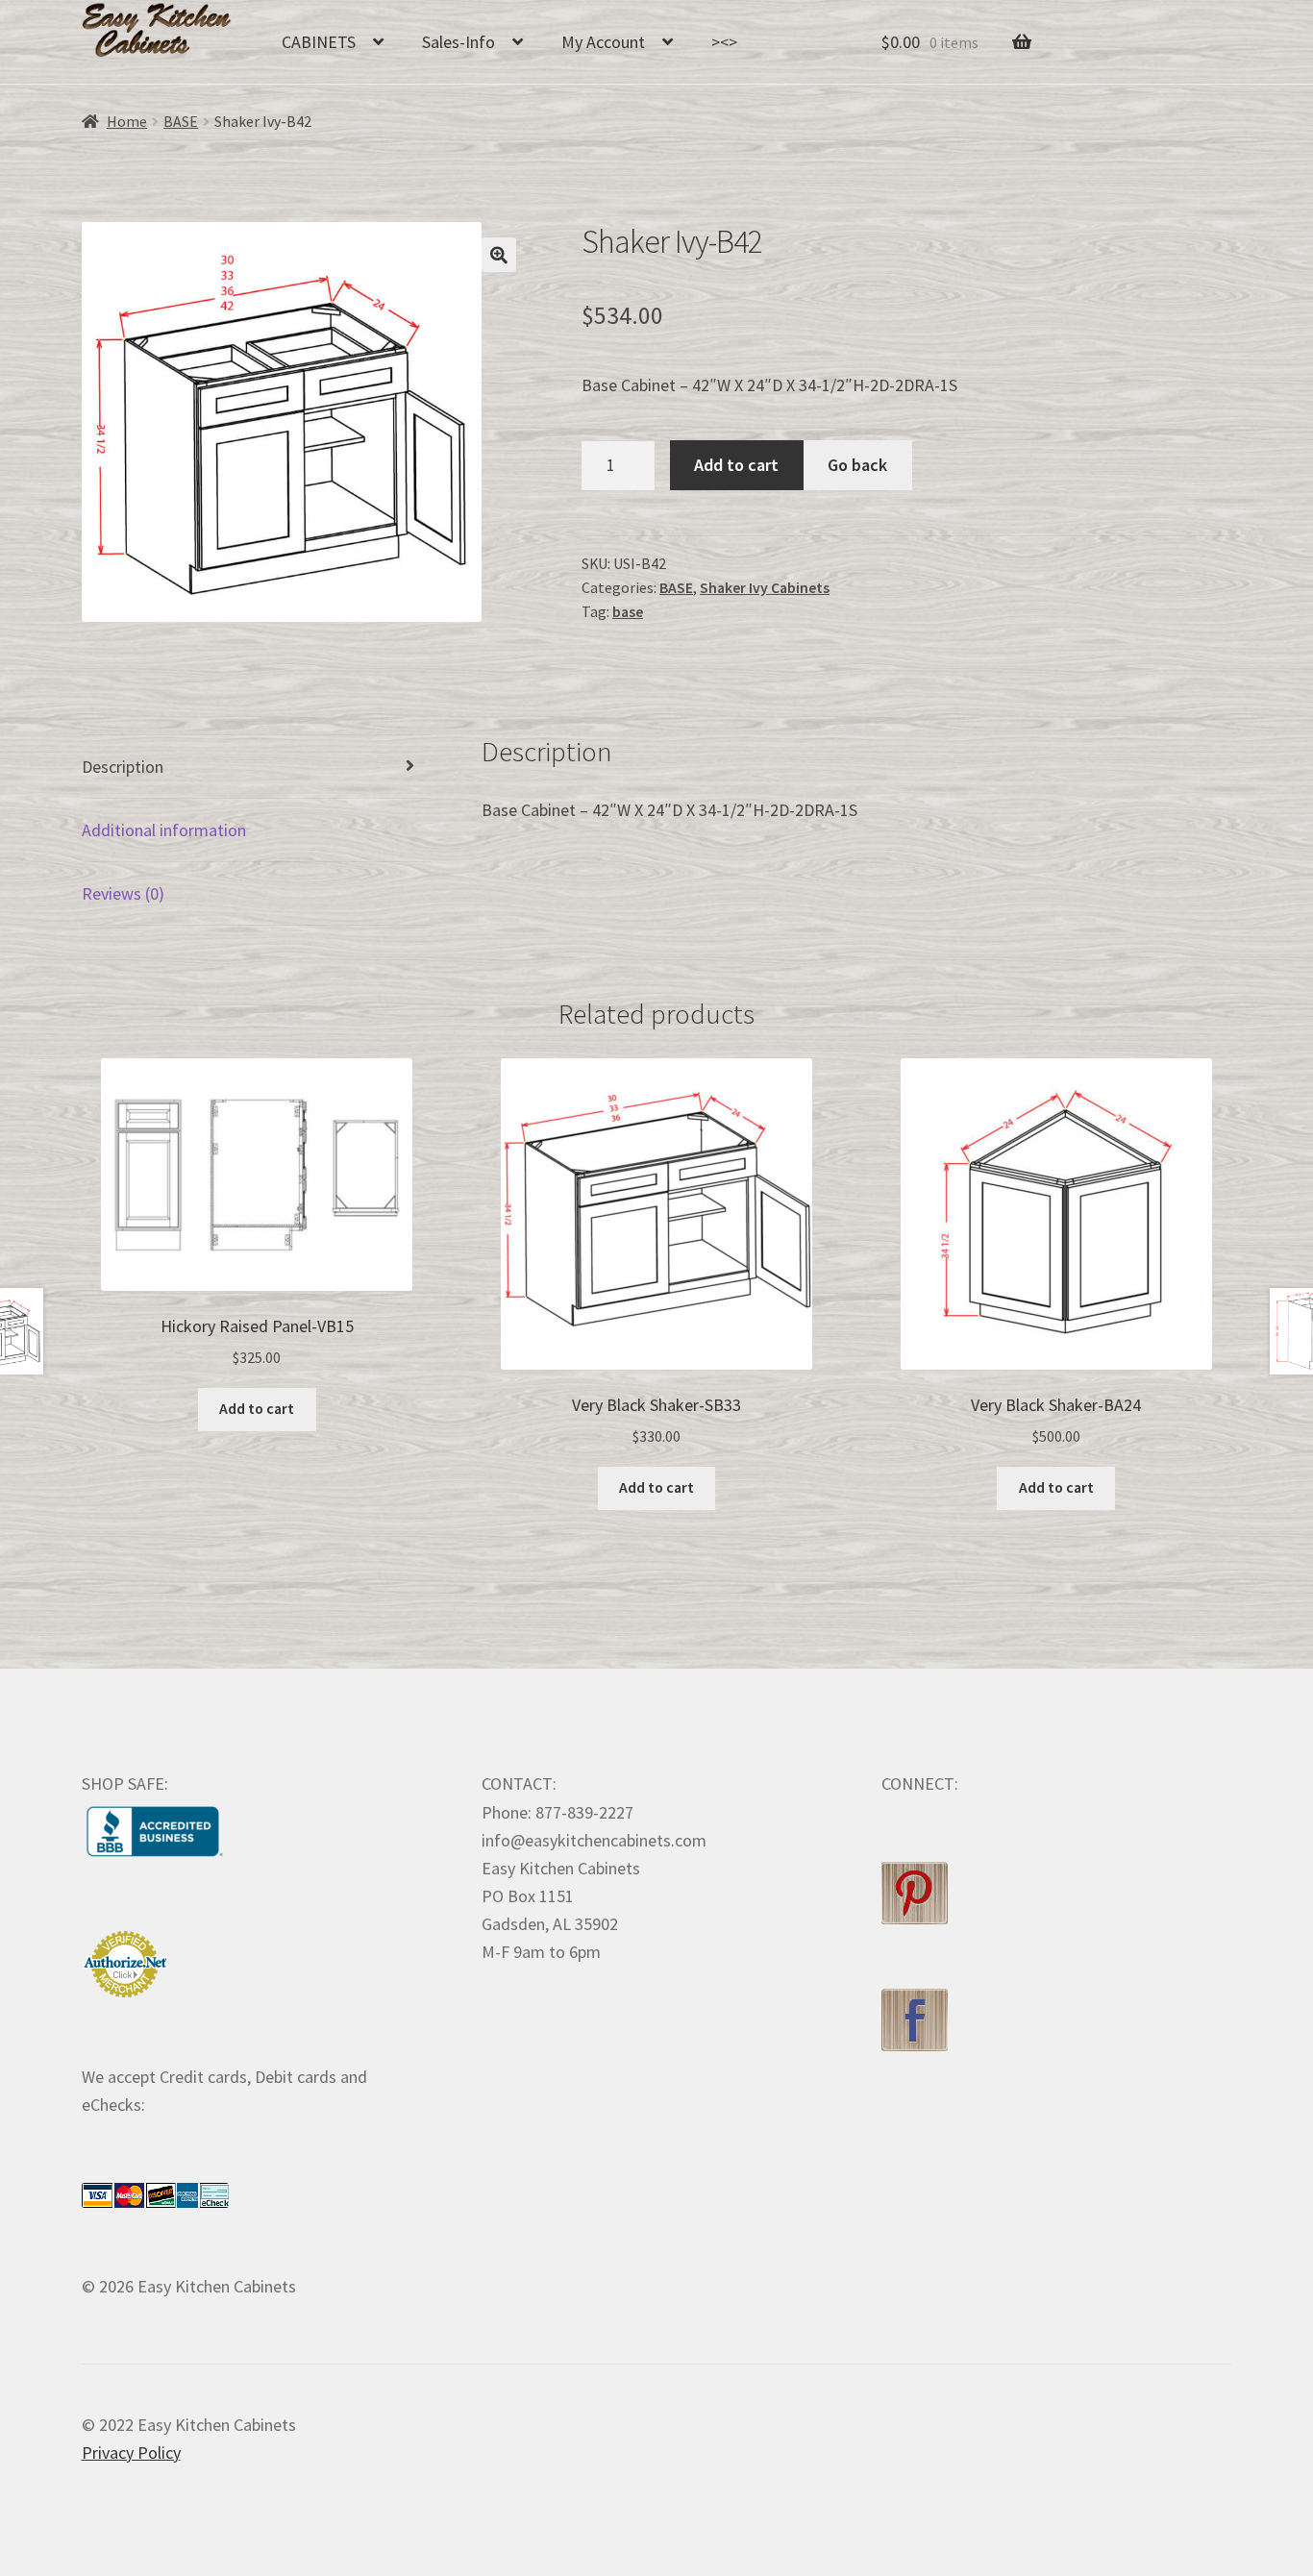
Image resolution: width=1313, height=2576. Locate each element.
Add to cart (736, 465)
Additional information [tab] (164, 830)
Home (127, 122)
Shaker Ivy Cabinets (765, 588)
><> (724, 42)
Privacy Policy (131, 2452)
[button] (499, 255)
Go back (857, 465)
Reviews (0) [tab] (123, 893)
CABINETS (319, 42)
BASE (181, 122)
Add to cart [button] (257, 1409)
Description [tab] (123, 767)
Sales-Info (458, 42)
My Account (603, 42)
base (628, 612)
